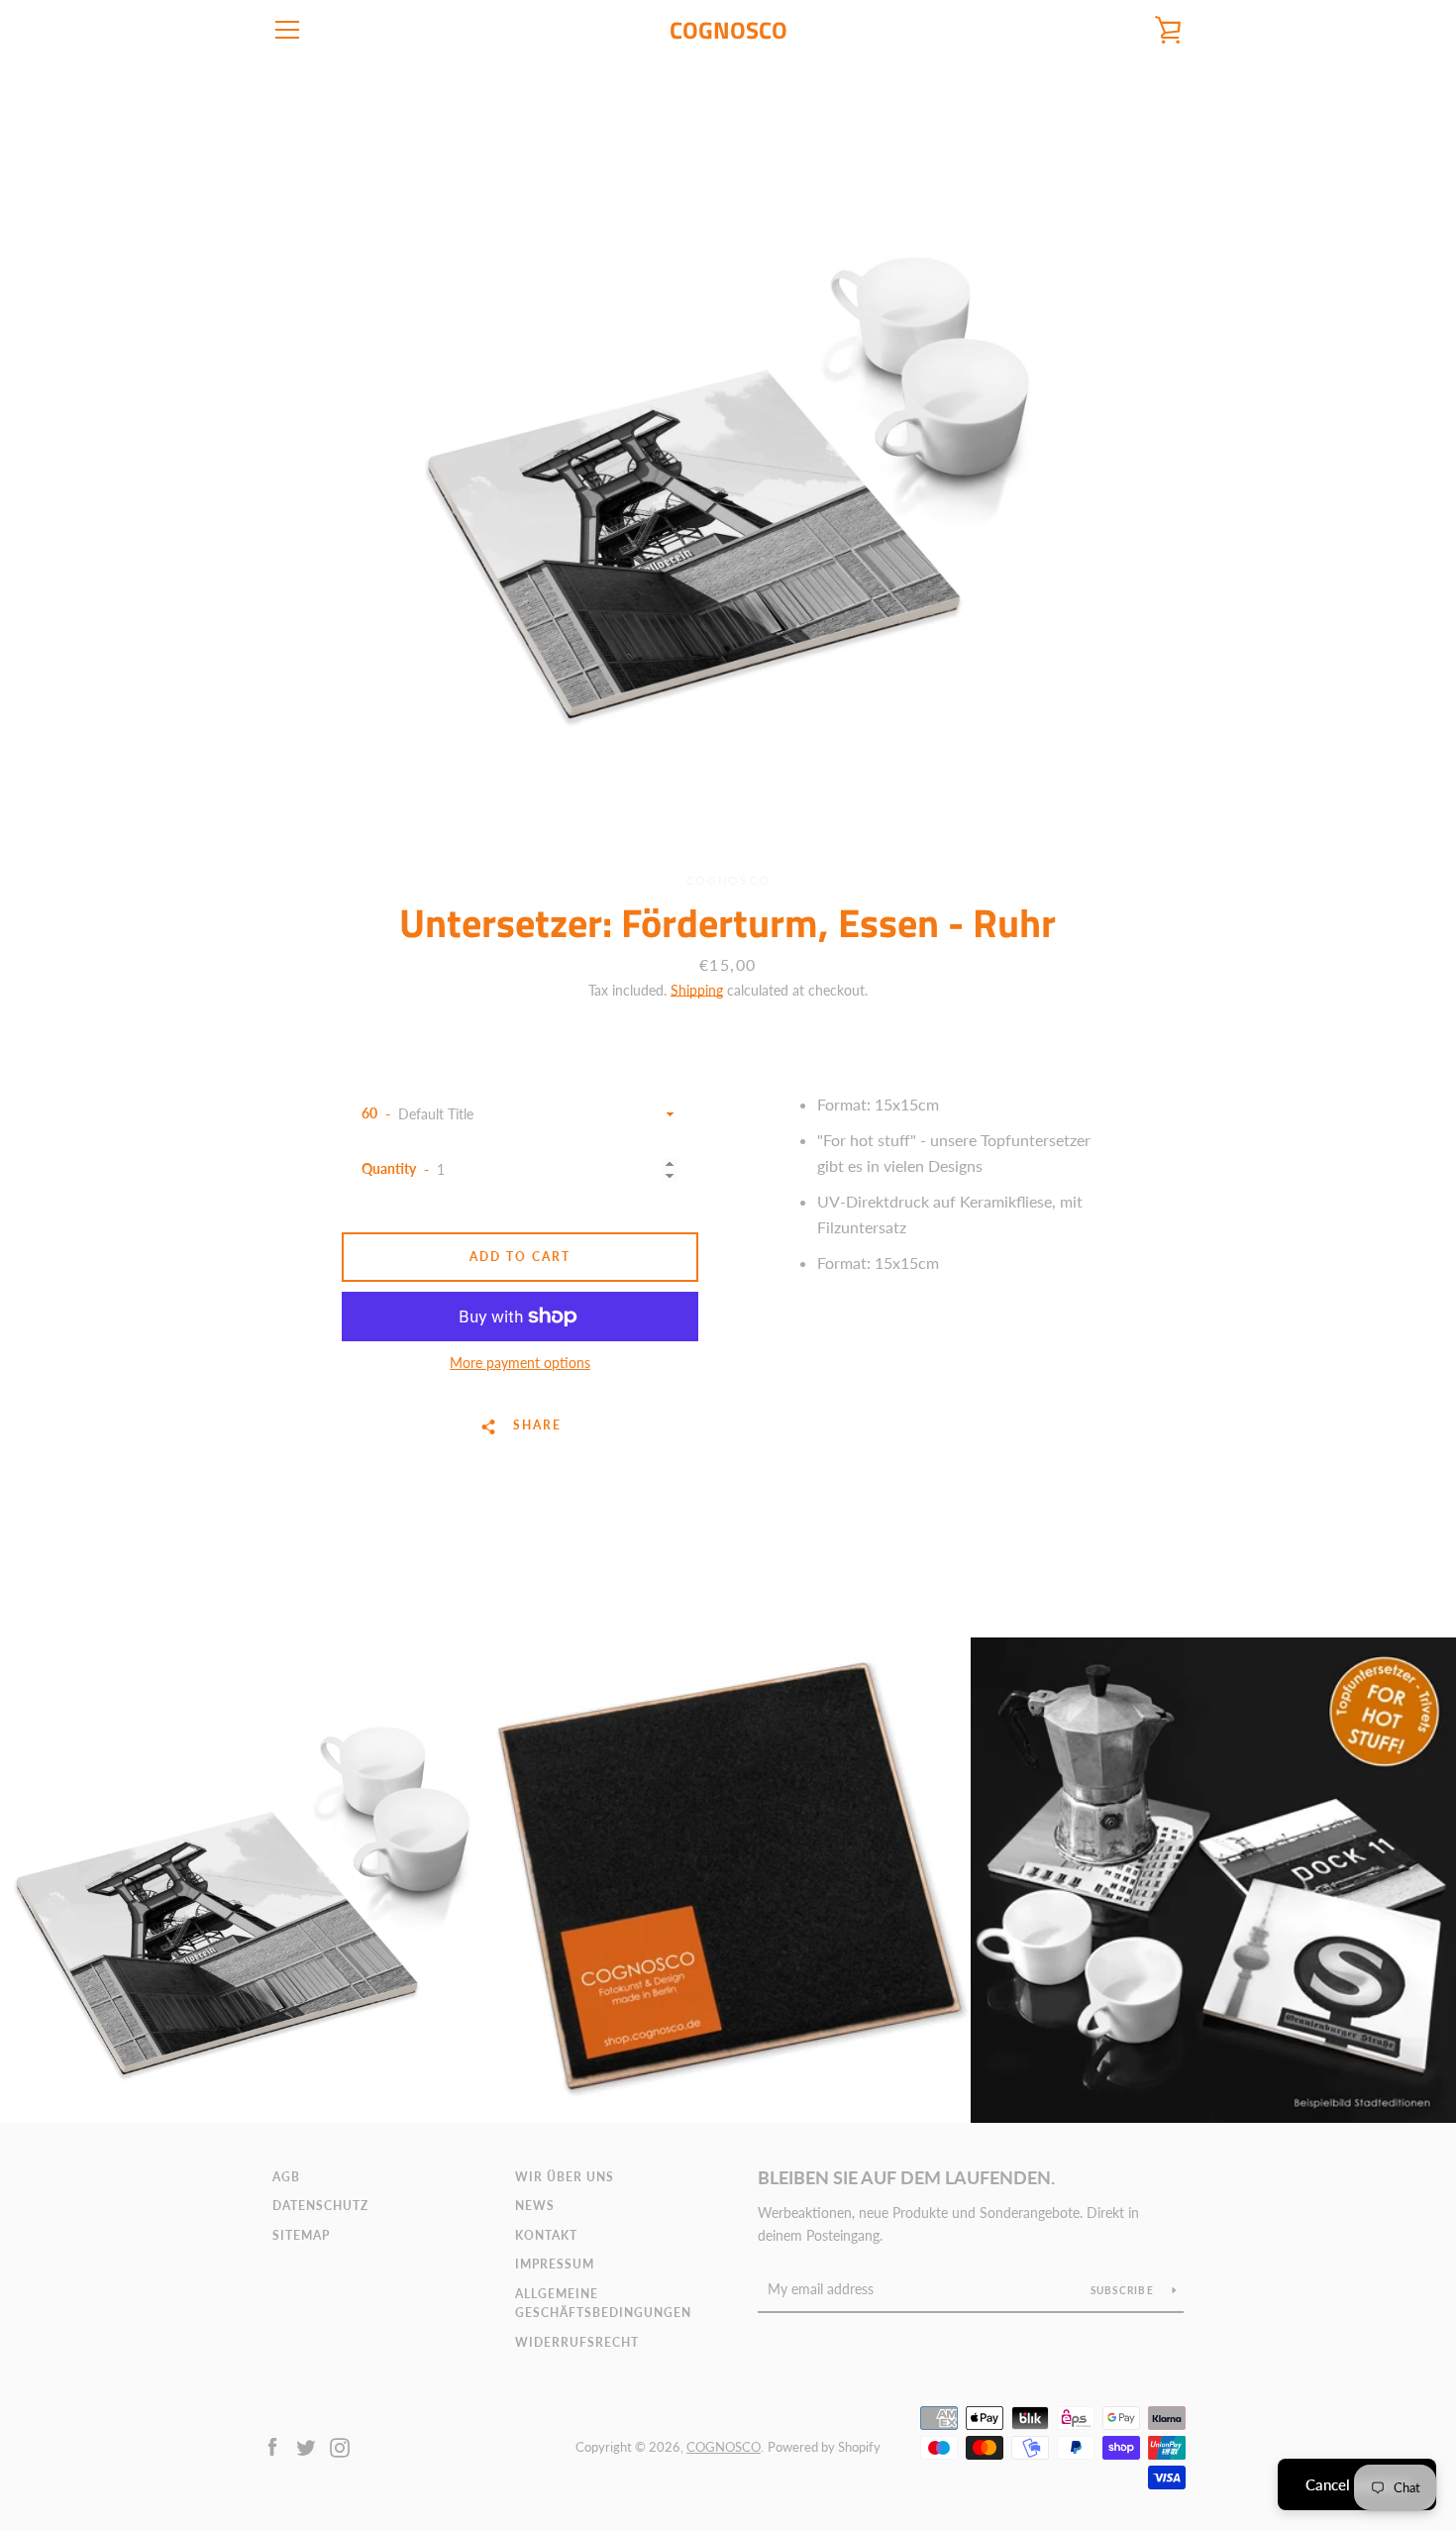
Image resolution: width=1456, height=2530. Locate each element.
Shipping (697, 990)
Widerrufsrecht (577, 2342)
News (535, 2206)
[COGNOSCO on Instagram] (340, 2445)
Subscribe (1124, 2290)
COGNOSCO (728, 30)
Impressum (555, 2264)
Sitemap (301, 2235)
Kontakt (546, 2235)
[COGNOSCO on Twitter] (306, 2445)
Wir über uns (565, 2177)
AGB (286, 2177)
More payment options (520, 1363)
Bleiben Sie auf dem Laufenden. (906, 2177)
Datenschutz (320, 2206)
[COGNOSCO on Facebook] (272, 2445)
